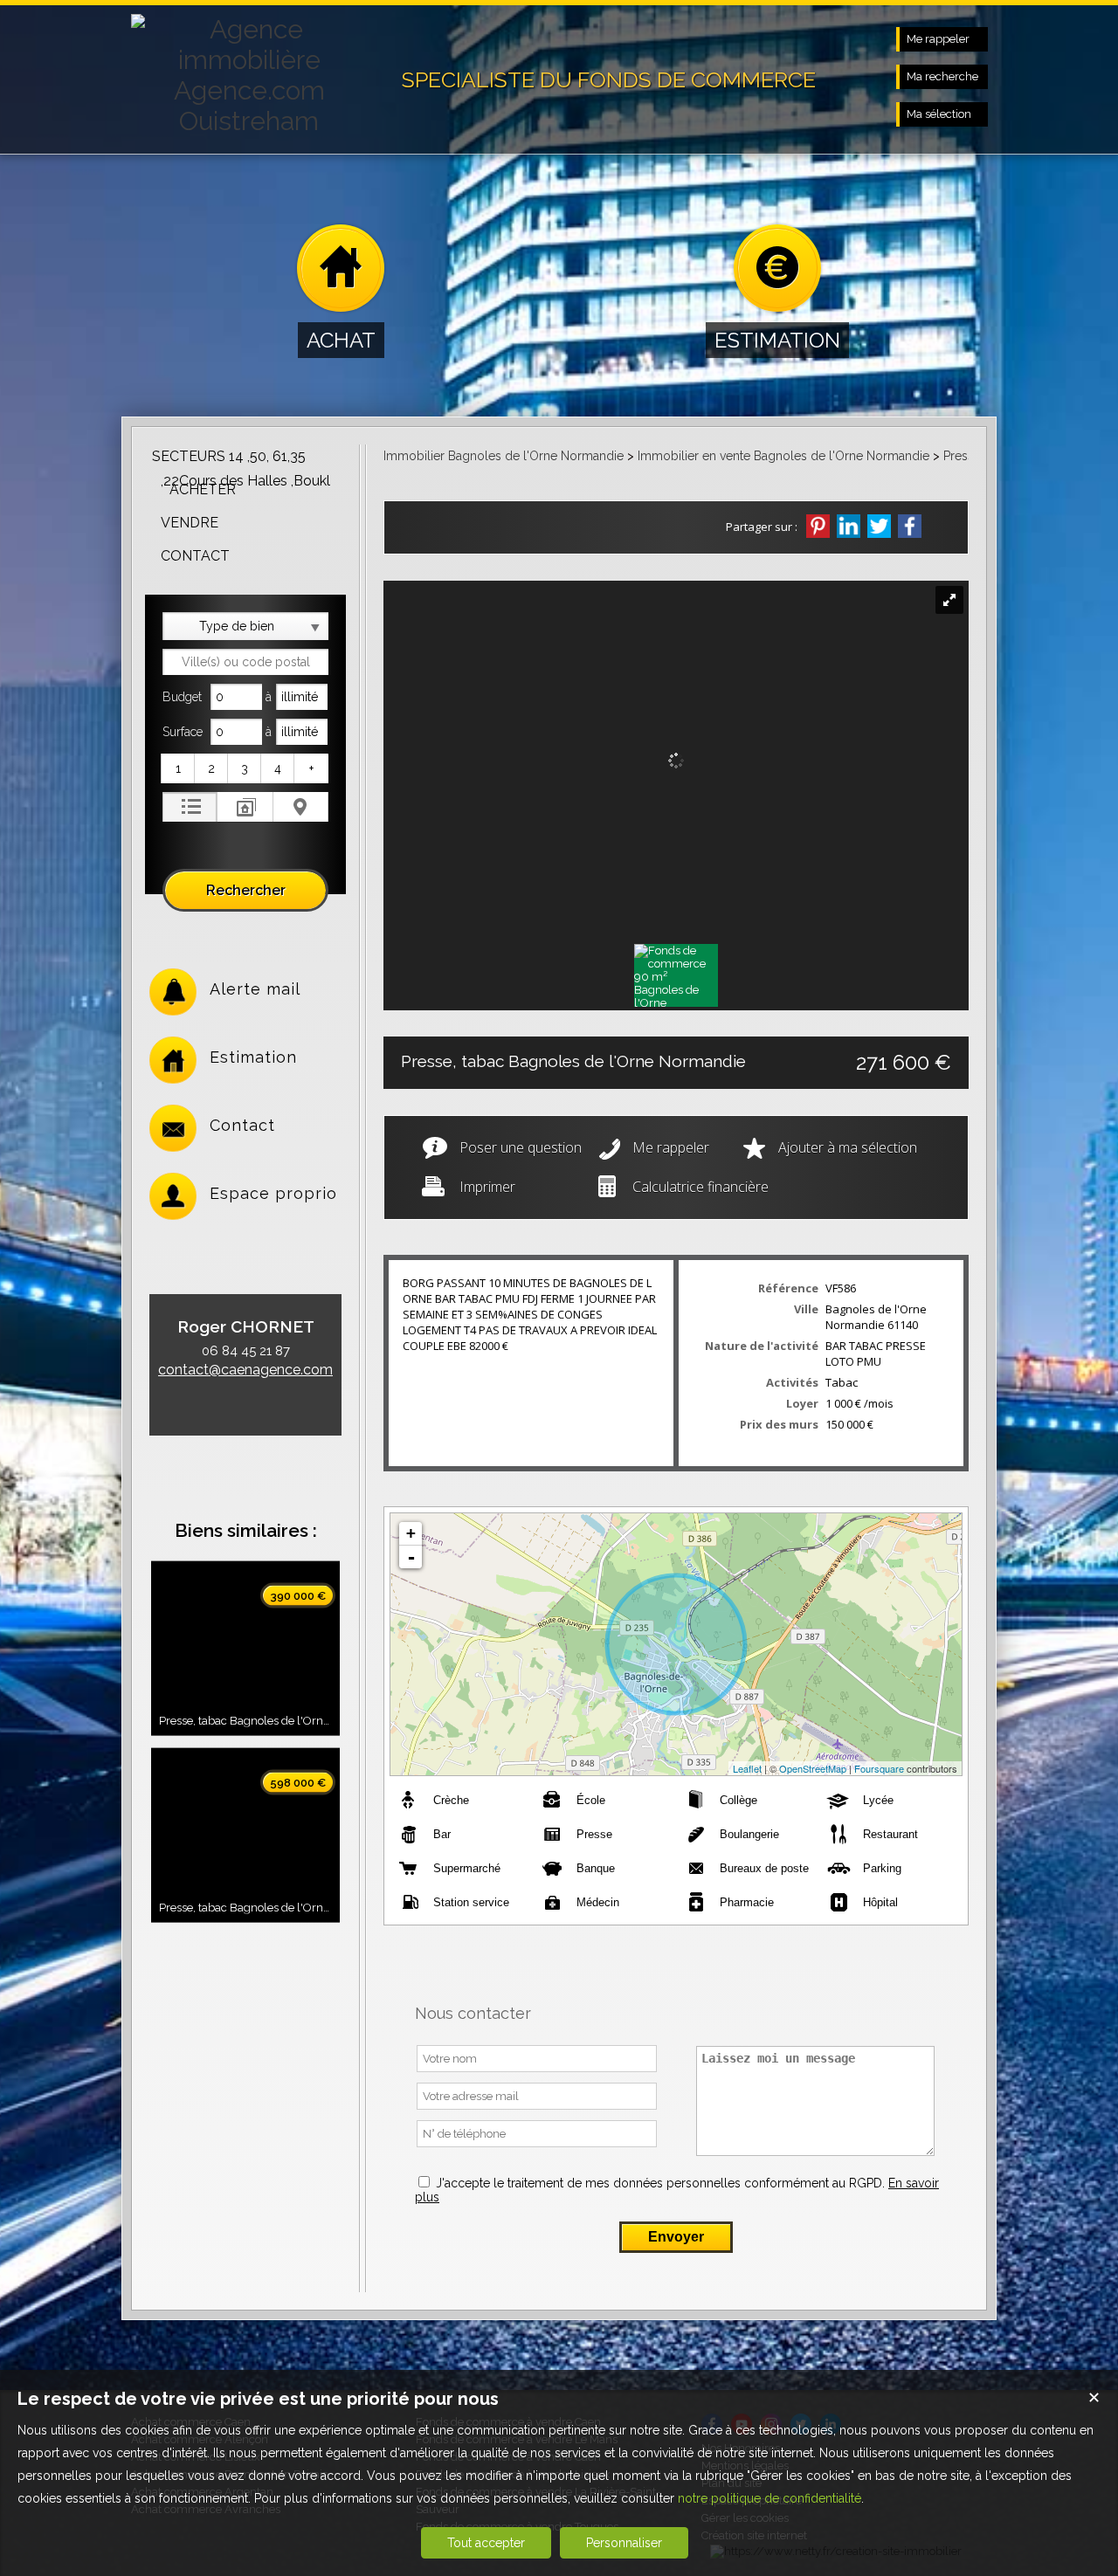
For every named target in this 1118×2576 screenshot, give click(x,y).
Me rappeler (671, 1147)
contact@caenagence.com (245, 1370)
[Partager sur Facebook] (910, 526)
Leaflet (747, 1768)
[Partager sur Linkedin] (849, 526)
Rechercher (246, 890)
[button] (179, 768)
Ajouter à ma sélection (848, 1147)
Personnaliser (624, 2543)
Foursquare (879, 1768)
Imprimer (487, 1187)
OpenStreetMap (813, 1768)
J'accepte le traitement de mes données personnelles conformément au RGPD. (660, 2183)
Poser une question (521, 1147)
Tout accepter (486, 2543)
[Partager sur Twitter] (879, 526)
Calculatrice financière (700, 1187)
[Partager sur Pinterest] (818, 526)
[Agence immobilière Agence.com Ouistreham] (249, 121)
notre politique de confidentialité (769, 2498)
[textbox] (245, 662)
